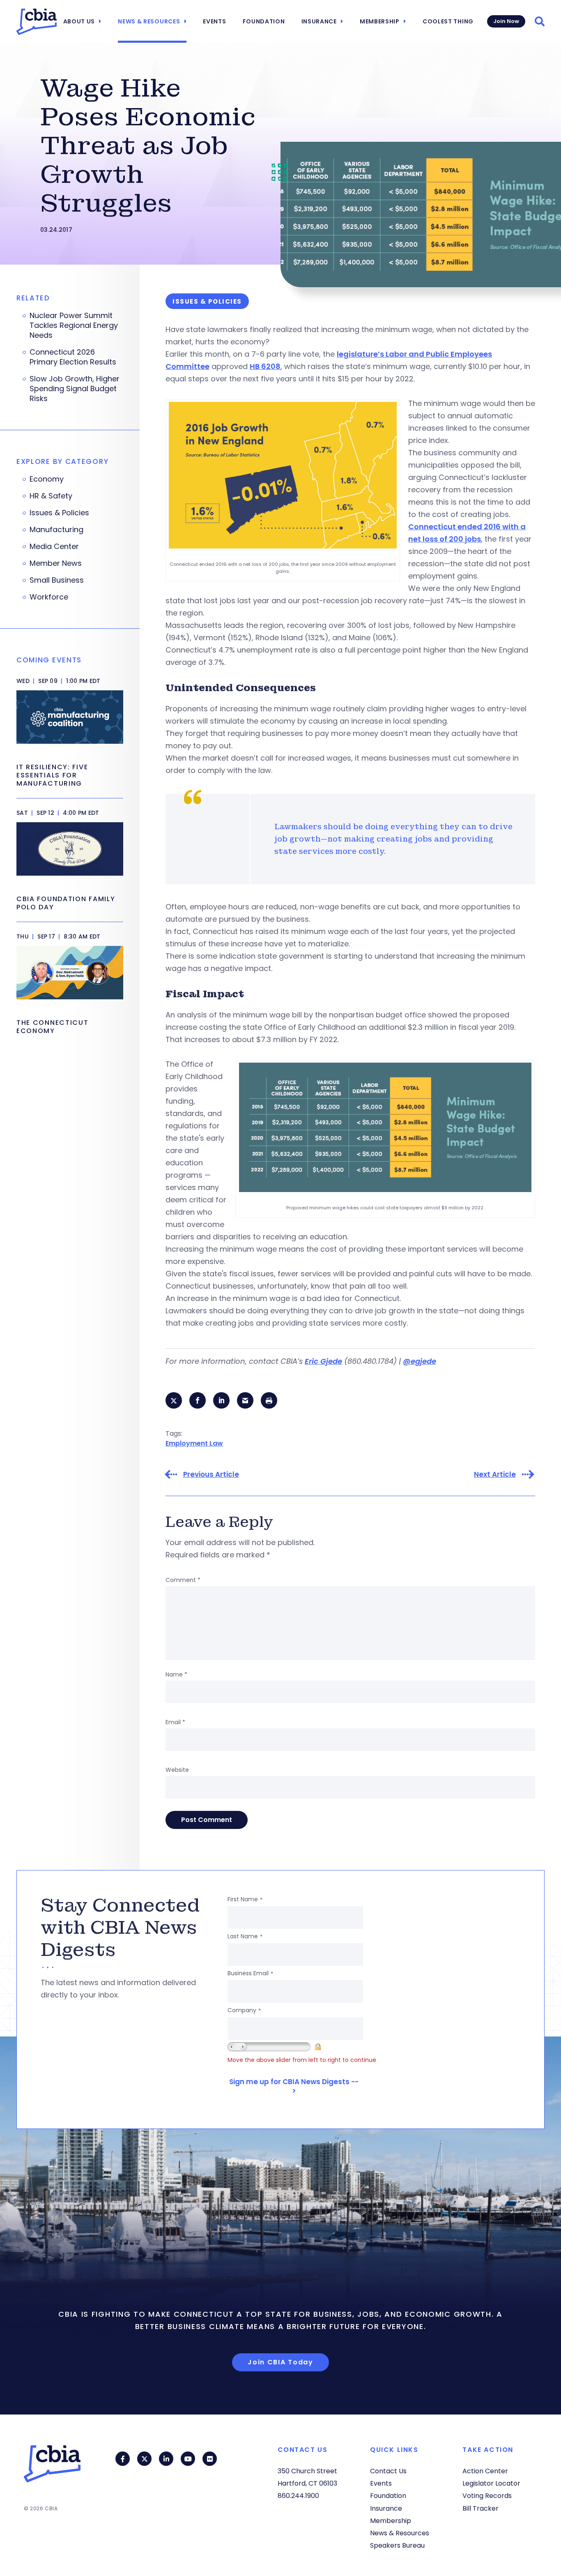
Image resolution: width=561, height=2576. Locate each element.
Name (176, 1674)
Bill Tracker (481, 2508)
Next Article (495, 1475)
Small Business (57, 580)
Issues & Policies (59, 513)
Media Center (54, 547)
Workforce (49, 597)
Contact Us (388, 2471)
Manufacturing (56, 530)
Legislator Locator (491, 2483)
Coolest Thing (448, 21)
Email (175, 1722)
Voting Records (487, 2496)
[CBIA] (37, 22)
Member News (56, 563)
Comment (183, 1580)
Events (214, 21)
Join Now (506, 21)
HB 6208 (265, 366)
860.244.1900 (298, 2496)
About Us (79, 21)
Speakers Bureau (397, 2545)
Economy (47, 479)
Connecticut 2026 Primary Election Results (73, 357)
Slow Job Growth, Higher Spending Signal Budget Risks (75, 389)
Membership (380, 21)
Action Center (485, 2471)
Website (177, 1770)
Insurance (319, 21)
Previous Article (211, 1475)
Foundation (264, 21)
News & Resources (149, 21)
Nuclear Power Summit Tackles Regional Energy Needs (74, 325)
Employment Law (194, 1443)
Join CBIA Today (280, 2362)
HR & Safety (51, 496)
